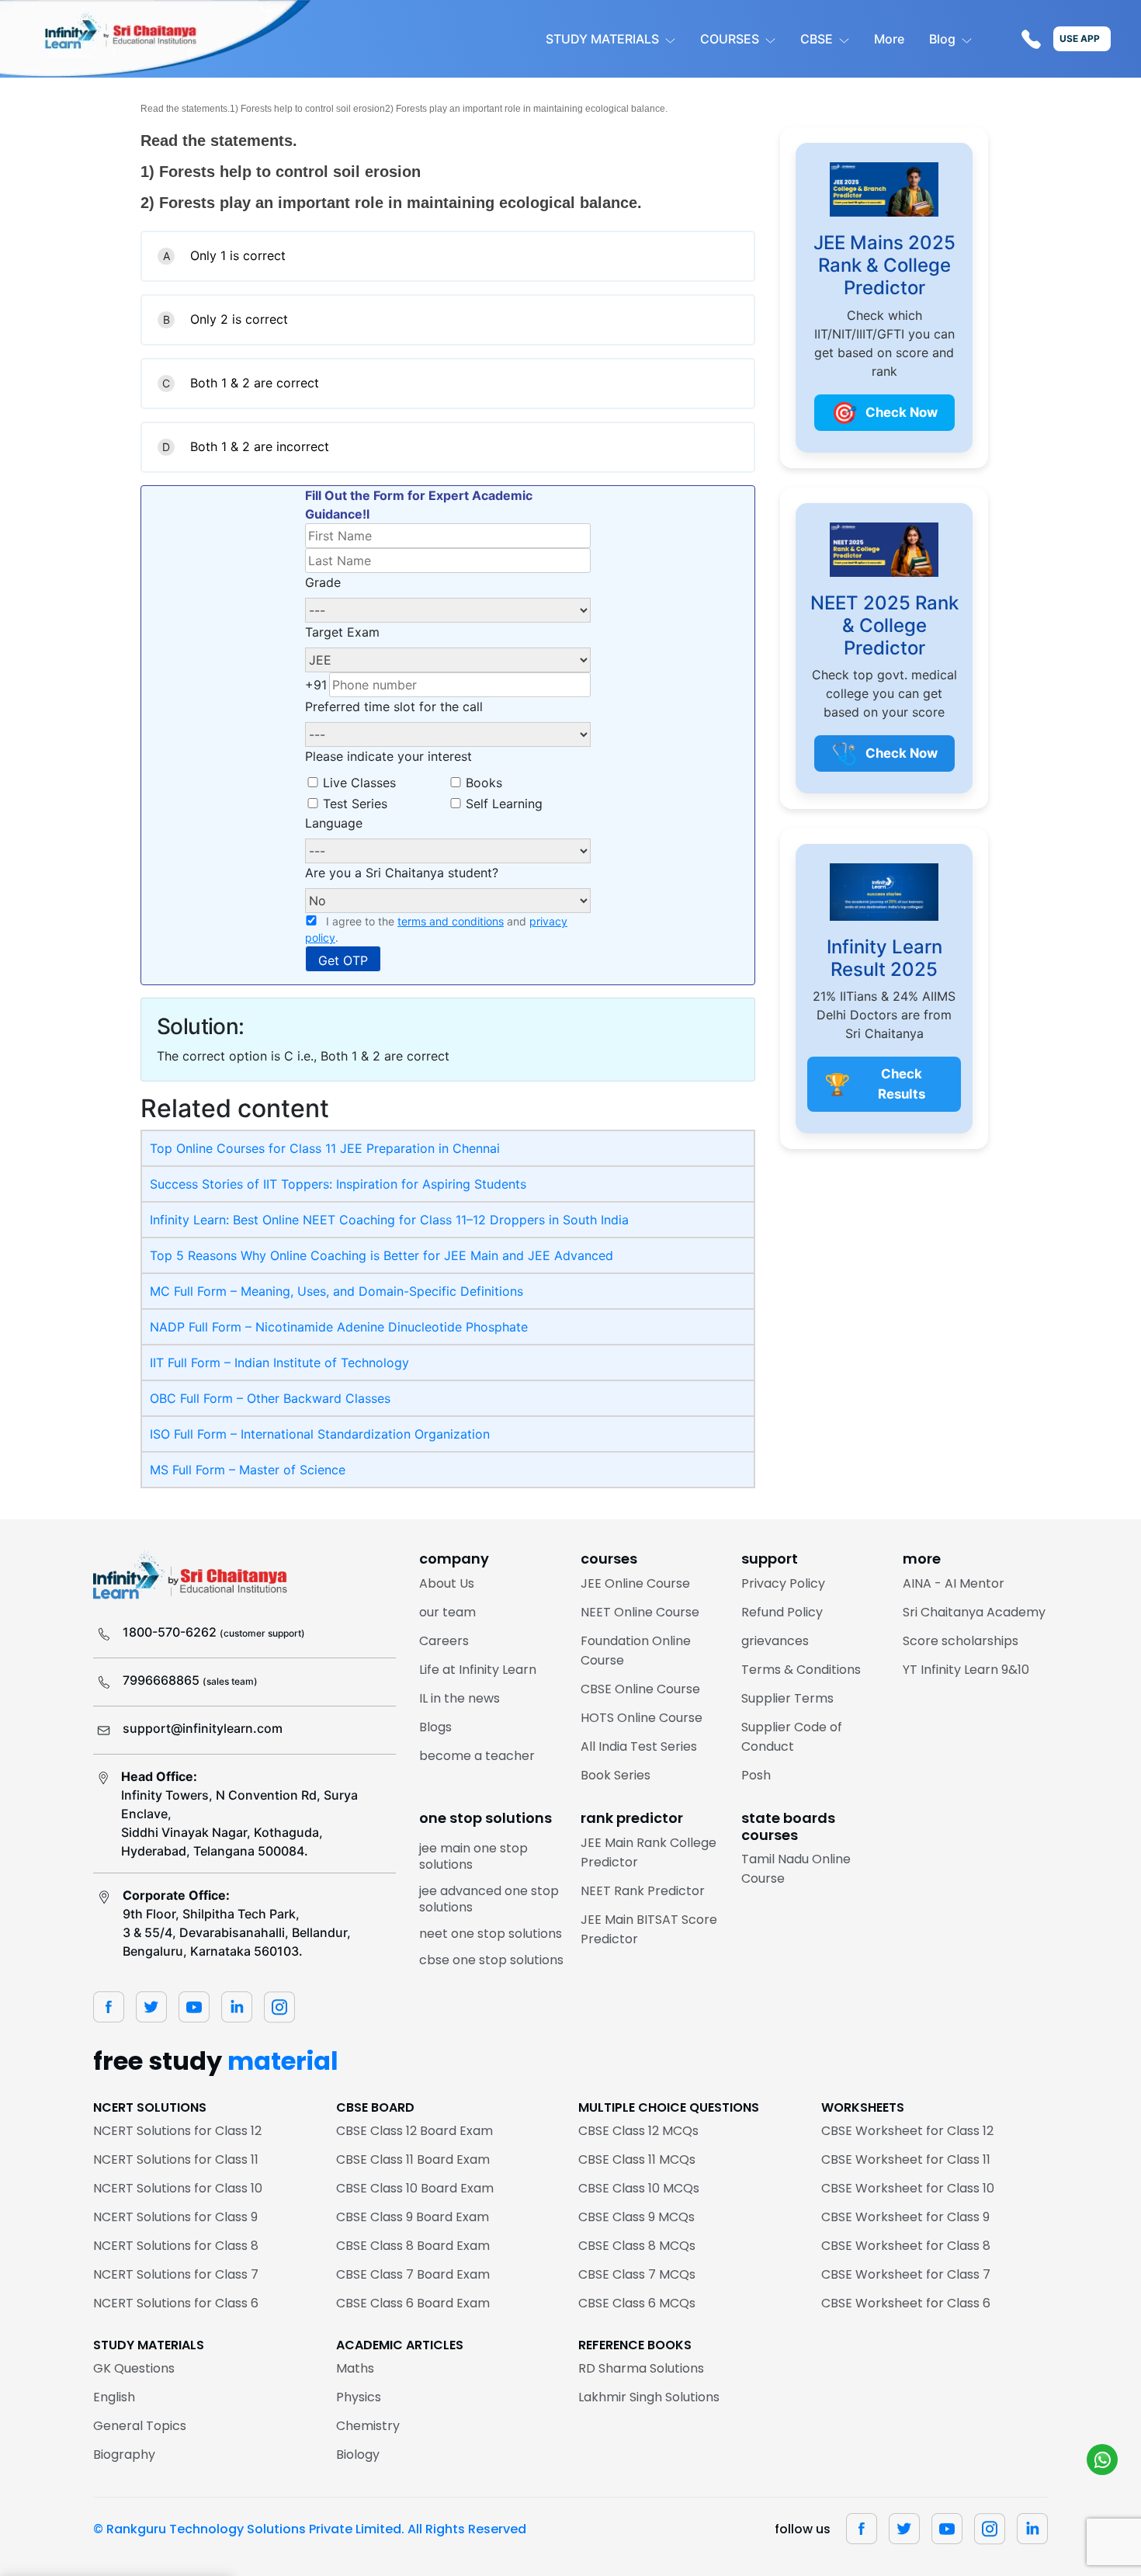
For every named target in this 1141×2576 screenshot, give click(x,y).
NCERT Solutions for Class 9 (175, 2217)
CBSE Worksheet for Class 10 (908, 2188)
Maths (355, 2368)
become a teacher (477, 1756)
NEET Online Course (640, 1612)
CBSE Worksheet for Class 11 (906, 2159)
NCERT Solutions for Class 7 (176, 2274)
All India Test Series (639, 1746)
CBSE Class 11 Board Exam (413, 2159)
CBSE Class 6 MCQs (637, 2303)
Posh (756, 1775)
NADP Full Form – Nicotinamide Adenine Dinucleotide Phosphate (339, 1327)
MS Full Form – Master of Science (248, 1470)
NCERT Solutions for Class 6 (176, 2303)
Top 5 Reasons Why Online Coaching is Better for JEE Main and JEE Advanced (381, 1255)
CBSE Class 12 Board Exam (414, 2131)
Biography (124, 2454)
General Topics (140, 2426)
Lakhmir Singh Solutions (649, 2397)
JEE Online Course (635, 1583)
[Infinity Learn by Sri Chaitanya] (155, 39)
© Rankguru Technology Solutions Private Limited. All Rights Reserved (310, 2529)
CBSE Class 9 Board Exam (413, 2217)
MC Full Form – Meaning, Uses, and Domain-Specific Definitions (336, 1291)
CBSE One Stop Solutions (491, 1960)
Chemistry (368, 2426)
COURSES (730, 39)
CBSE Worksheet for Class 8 (906, 2246)
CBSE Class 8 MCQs (637, 2246)
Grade (323, 582)
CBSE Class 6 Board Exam (413, 2303)
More (889, 39)
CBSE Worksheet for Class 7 (906, 2274)
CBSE (817, 39)
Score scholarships (961, 1641)
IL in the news (460, 1698)
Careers (444, 1641)
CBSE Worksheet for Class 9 (905, 2217)
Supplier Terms (787, 1698)
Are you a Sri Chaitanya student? (402, 873)
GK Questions (134, 2368)
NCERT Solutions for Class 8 (176, 2246)
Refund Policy (782, 1612)
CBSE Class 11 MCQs (637, 2159)
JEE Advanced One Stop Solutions (489, 1899)
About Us (447, 1583)
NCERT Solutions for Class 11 (176, 2159)
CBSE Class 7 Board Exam (413, 2274)
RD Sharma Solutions (641, 2368)
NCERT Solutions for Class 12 (177, 2131)
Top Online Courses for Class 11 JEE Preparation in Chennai (325, 1148)
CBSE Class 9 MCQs (636, 2217)
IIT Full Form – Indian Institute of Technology (279, 1363)
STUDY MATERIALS (602, 39)
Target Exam (342, 632)
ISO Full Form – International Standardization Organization (320, 1434)
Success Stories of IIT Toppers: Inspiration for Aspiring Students (338, 1184)
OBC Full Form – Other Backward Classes (270, 1398)
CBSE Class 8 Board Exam (413, 2246)
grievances (775, 1641)
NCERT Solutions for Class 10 (178, 2188)
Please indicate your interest (388, 756)
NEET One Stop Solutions (491, 1934)
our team (447, 1612)
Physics (359, 2397)
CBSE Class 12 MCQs (638, 2131)
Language (334, 823)
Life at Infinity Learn (478, 1670)
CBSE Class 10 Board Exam (415, 2188)
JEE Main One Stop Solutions (473, 1857)
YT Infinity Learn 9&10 (966, 1670)
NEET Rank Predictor (643, 1891)
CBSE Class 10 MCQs (639, 2188)
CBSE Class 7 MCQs (637, 2274)
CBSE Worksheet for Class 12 (907, 2131)
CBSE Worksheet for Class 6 (906, 2303)
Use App (1080, 38)
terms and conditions (451, 921)
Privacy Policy (783, 1583)
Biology (358, 2454)
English (114, 2397)
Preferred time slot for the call (394, 706)
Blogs (435, 1727)
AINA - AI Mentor (954, 1583)
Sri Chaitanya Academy (974, 1612)
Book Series (616, 1775)
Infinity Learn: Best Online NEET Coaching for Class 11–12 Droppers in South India (389, 1220)
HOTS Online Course (642, 1718)
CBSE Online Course (640, 1689)
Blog (942, 39)
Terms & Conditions (801, 1670)
